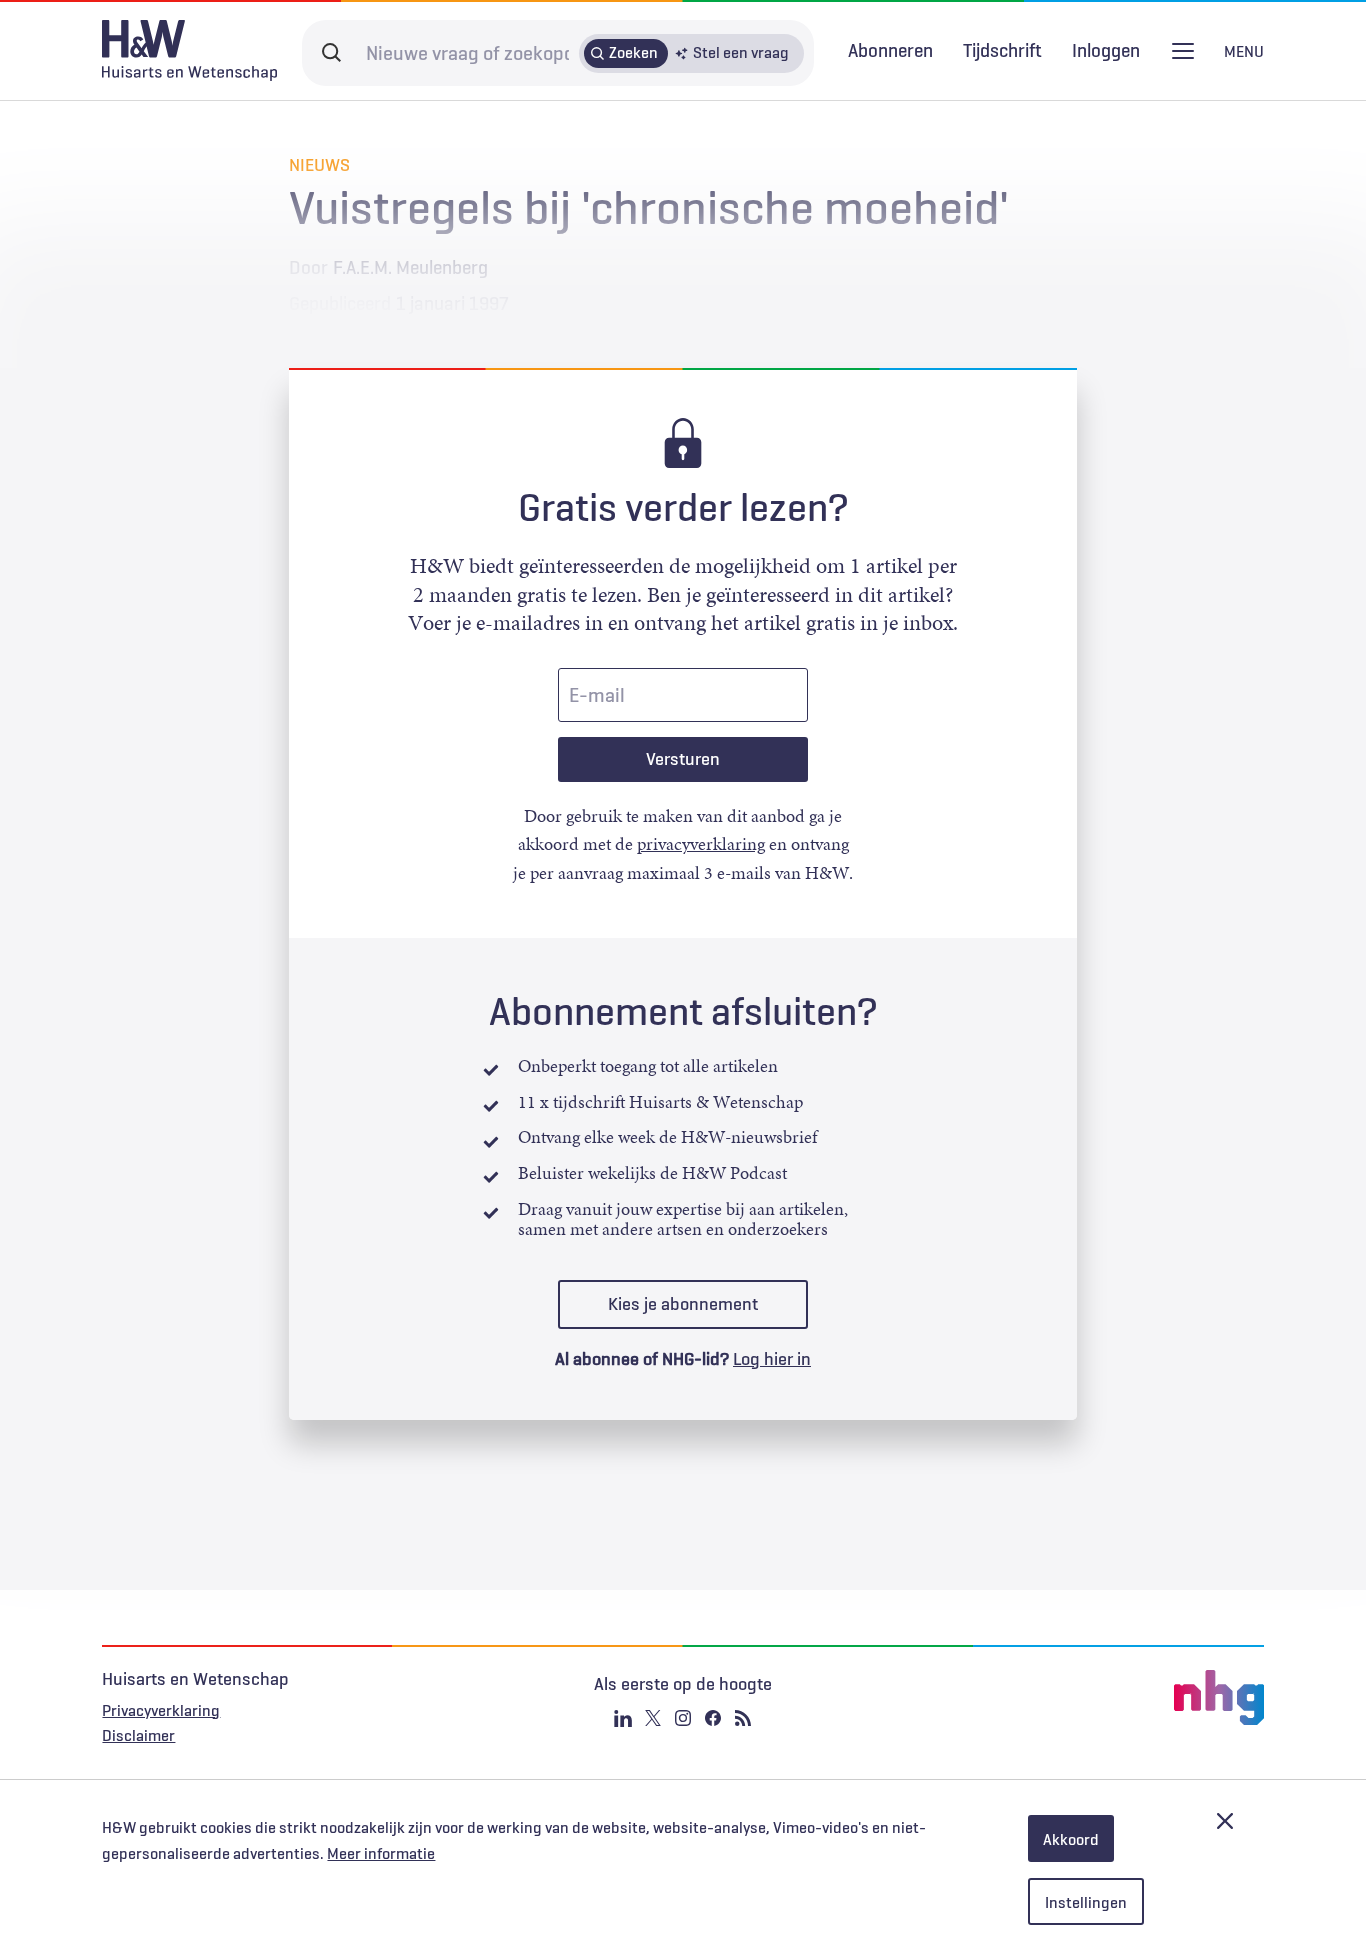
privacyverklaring (701, 844)
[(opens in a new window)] (1070, 1698)
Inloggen (1106, 50)
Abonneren (890, 50)
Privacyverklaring (161, 1710)
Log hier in (772, 1359)
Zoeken (633, 52)
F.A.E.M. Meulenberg (410, 267)
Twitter (653, 1718)
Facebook (713, 1718)
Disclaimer (138, 1735)
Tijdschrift (1002, 50)
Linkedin (623, 1718)
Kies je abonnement (683, 1304)
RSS (743, 1718)
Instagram (683, 1718)
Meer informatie (381, 1853)
